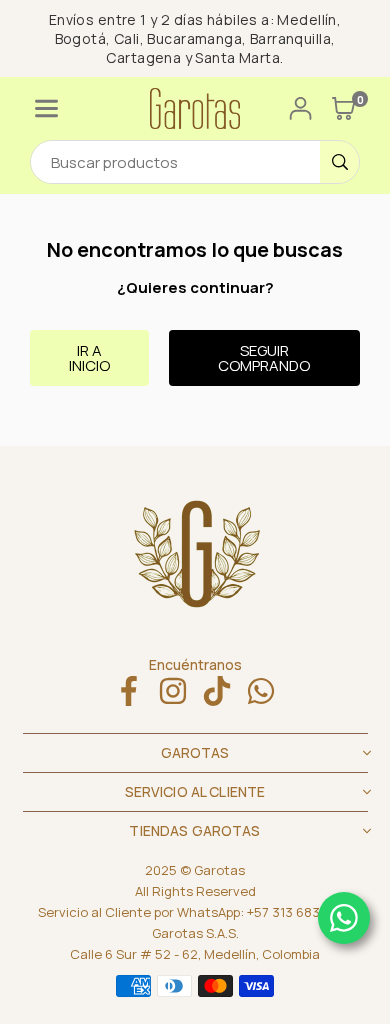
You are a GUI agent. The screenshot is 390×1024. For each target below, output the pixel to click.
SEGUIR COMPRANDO (264, 358)
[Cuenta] (300, 108)
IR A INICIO (89, 358)
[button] (46, 108)
